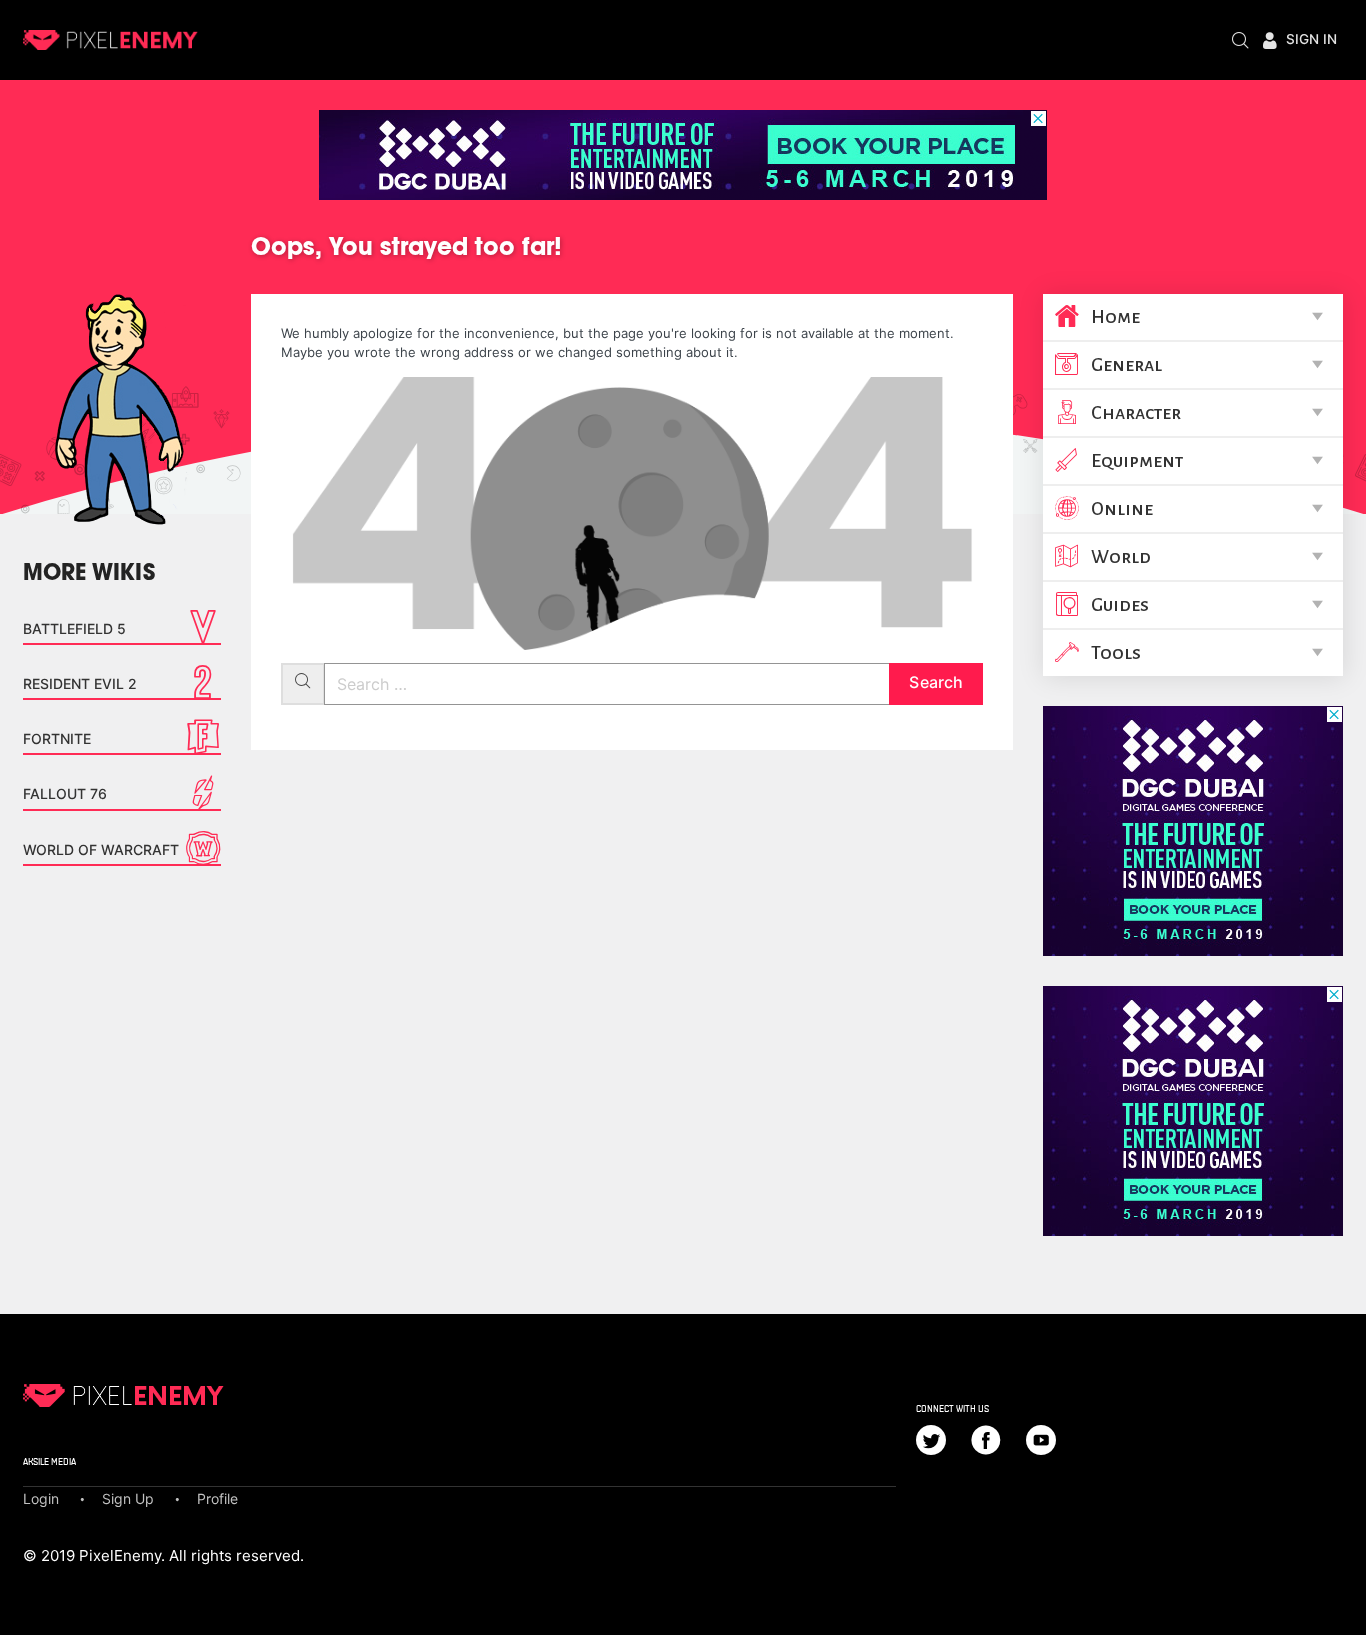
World (1121, 557)
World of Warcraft (101, 849)
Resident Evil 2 (80, 683)
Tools (1116, 653)
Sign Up (128, 1498)
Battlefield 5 (74, 628)
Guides (1120, 605)
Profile (217, 1498)
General (1126, 365)
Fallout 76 (65, 793)
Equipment (1137, 461)
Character (1136, 413)
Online (1122, 509)
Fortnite (57, 738)
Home (1115, 317)
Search (935, 682)
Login (41, 1498)
